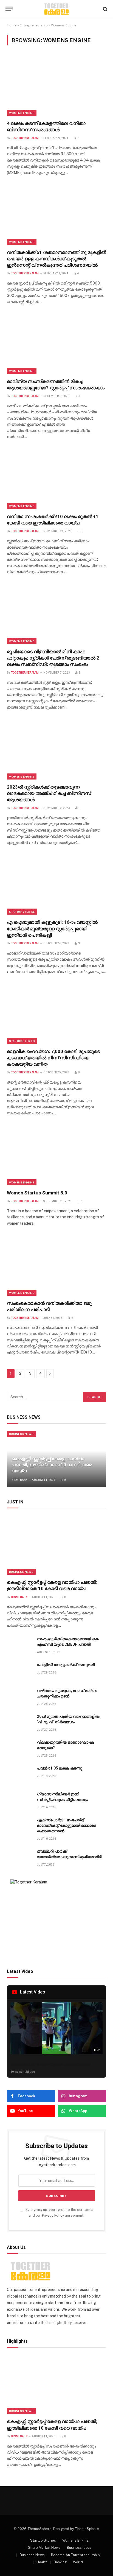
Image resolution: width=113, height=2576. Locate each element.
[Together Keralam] (56, 9)
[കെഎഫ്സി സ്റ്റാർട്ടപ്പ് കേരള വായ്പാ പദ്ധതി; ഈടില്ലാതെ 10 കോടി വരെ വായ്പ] (56, 1545)
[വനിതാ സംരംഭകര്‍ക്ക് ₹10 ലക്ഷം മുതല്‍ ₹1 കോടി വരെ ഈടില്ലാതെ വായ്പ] (56, 479)
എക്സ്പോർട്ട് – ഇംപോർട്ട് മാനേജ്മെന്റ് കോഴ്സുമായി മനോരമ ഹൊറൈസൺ (67, 1825)
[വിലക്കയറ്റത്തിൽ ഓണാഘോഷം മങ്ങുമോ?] (19, 1748)
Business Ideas (79, 2548)
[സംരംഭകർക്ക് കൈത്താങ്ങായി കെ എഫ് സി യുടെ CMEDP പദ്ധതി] (19, 1645)
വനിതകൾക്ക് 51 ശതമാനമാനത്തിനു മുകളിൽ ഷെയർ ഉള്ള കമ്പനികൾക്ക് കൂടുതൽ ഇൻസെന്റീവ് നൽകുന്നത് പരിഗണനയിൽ (56, 259)
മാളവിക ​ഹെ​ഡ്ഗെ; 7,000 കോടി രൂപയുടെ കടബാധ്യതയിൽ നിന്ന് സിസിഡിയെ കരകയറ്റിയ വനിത (53, 1058)
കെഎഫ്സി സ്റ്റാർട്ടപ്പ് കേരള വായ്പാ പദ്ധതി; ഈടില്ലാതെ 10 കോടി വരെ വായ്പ (52, 1465)
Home (12, 25)
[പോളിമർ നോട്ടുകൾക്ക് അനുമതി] (19, 1671)
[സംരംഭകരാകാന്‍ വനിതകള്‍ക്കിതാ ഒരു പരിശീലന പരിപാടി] (56, 1266)
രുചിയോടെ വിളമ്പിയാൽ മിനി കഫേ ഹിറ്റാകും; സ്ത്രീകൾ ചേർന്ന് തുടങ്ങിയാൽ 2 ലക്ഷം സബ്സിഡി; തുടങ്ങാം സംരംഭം (53, 658)
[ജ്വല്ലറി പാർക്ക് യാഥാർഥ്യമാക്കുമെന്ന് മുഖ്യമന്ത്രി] (19, 1857)
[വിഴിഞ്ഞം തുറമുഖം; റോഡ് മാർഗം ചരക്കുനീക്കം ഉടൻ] (19, 1697)
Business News (21, 1434)
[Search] (105, 9)
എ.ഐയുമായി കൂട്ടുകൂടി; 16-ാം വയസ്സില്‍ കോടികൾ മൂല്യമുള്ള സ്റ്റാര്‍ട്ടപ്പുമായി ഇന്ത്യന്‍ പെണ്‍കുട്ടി (52, 928)
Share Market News (44, 2548)
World (78, 2562)
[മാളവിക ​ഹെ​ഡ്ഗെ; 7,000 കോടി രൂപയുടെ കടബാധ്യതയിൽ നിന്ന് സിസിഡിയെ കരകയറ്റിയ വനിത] (56, 1014)
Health (42, 2562)
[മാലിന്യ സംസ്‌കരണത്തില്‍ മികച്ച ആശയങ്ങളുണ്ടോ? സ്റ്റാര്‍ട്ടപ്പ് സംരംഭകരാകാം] (56, 344)
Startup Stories (22, 912)
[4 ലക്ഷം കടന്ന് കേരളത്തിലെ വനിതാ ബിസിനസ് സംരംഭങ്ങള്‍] (56, 86)
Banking (60, 2562)
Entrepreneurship (34, 25)
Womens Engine (22, 113)
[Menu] (9, 9)
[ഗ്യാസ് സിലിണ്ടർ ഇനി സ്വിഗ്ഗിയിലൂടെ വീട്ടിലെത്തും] (19, 1800)
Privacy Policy (53, 2215)
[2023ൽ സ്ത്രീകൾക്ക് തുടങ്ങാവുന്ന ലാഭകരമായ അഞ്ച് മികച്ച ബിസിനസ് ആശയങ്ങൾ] (56, 750)
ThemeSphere (87, 2529)
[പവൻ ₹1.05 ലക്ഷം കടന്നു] (19, 1774)
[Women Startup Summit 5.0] (56, 1156)
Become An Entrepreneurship (75, 2555)
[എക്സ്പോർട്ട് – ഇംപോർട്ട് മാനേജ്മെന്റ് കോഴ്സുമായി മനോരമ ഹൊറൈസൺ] (19, 1826)
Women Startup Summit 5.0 (37, 1193)
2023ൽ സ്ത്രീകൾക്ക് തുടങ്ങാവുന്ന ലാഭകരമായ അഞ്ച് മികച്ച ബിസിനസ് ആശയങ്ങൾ (49, 793)
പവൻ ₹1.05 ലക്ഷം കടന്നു (60, 1768)
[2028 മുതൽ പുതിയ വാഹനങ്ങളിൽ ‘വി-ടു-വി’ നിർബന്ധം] (19, 1723)
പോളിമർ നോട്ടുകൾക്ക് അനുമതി (66, 1665)
